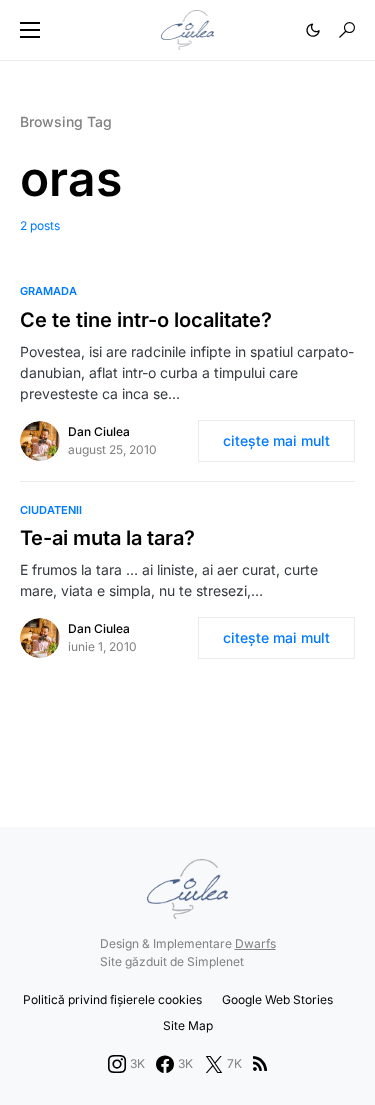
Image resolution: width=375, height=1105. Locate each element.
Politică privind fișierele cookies (112, 999)
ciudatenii (51, 510)
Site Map (188, 1025)
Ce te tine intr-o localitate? (146, 320)
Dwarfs (255, 943)
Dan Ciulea (99, 431)
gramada (48, 291)
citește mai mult (276, 440)
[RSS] (260, 1064)
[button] (30, 30)
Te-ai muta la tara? (107, 538)
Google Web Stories (277, 999)
